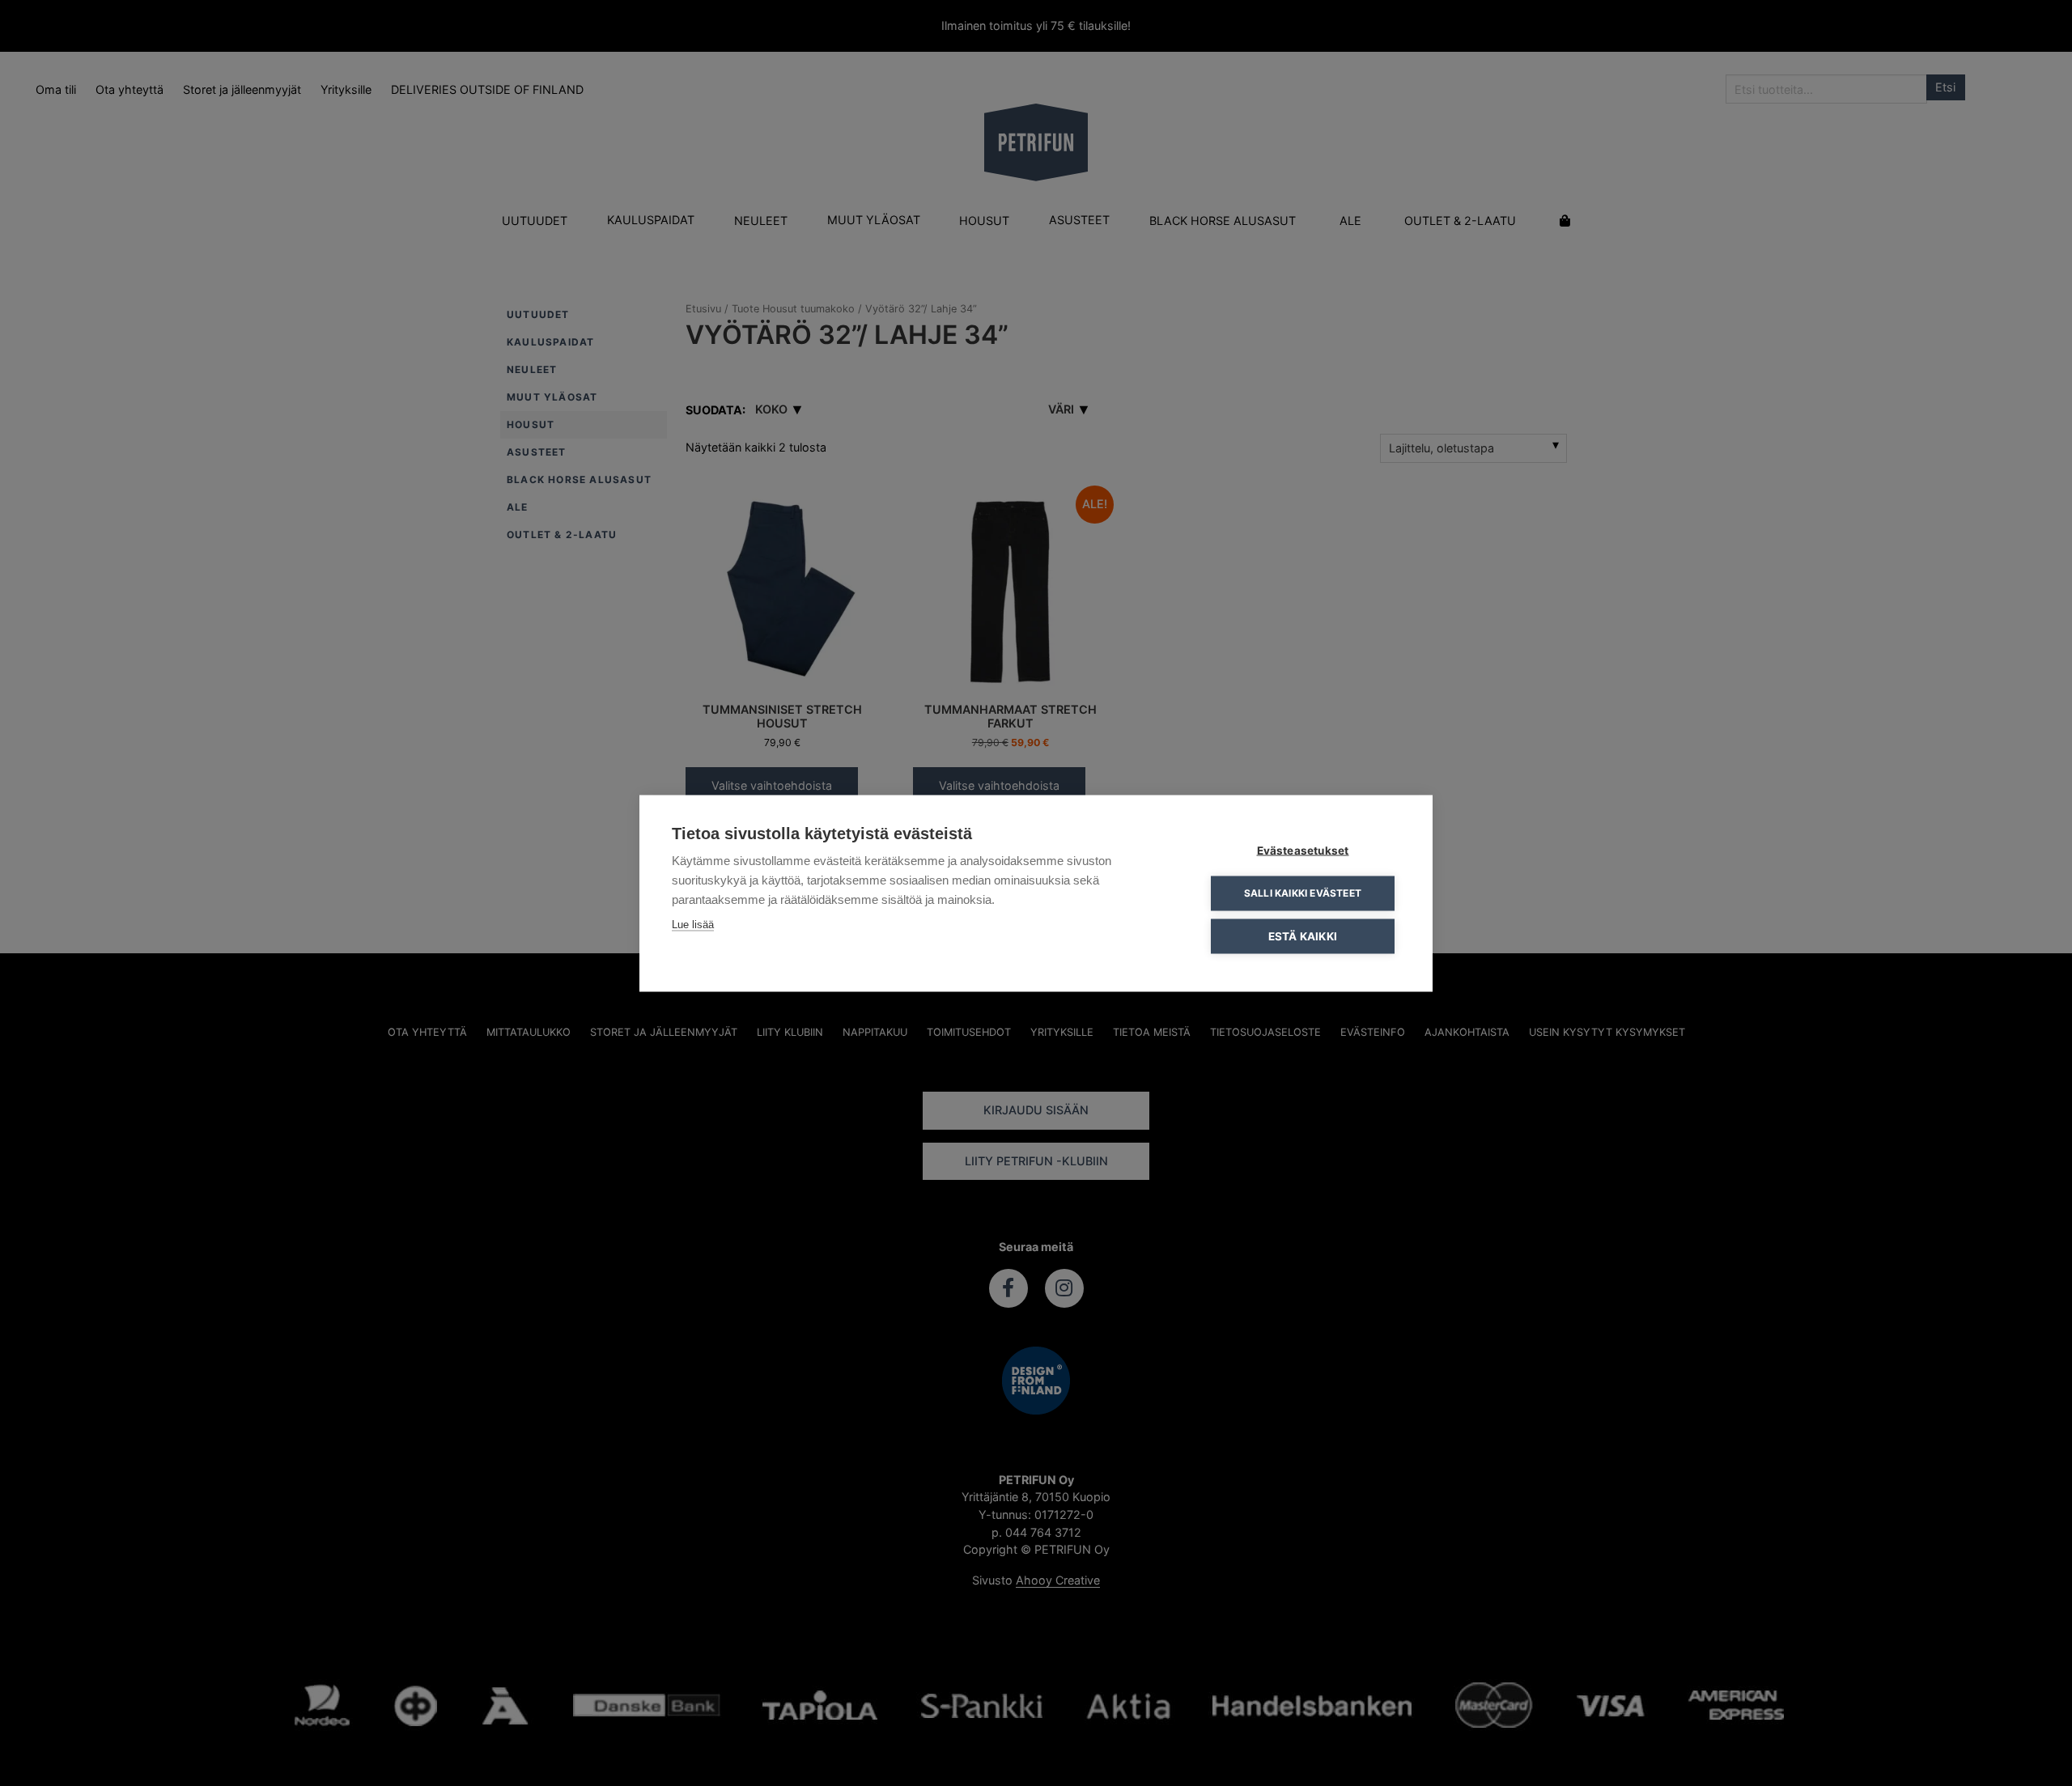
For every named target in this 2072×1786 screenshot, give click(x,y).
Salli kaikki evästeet (1303, 893)
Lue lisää (693, 924)
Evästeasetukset (1303, 850)
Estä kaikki (1303, 935)
